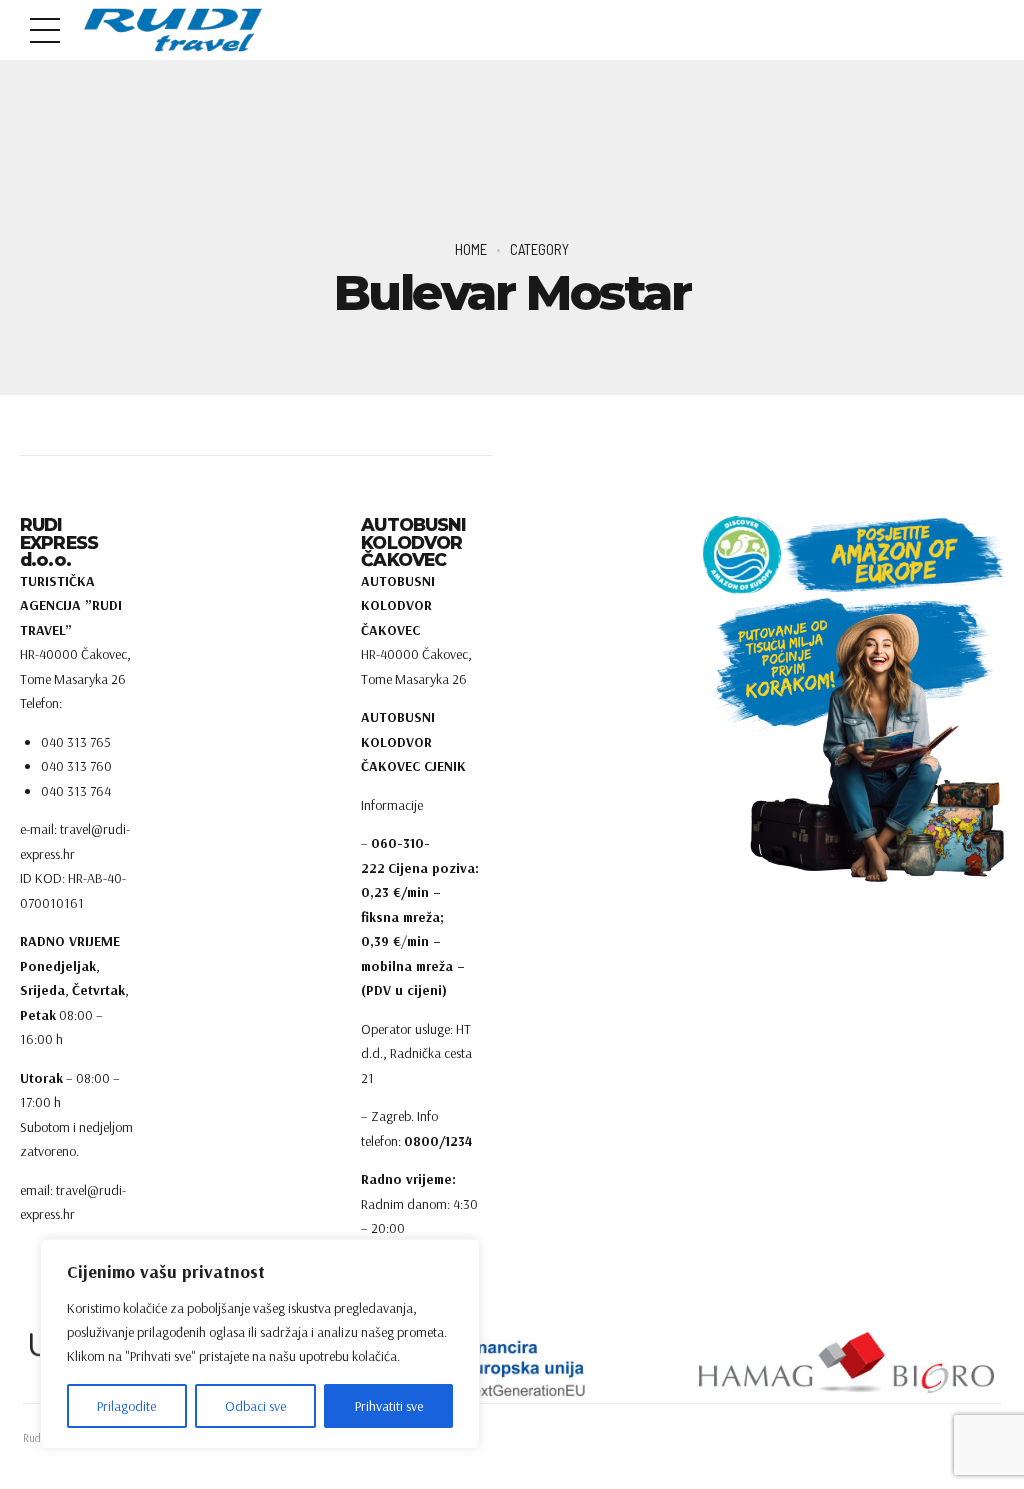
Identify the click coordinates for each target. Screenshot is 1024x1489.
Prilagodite (126, 1406)
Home (471, 249)
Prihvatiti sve (389, 1406)
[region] (260, 1344)
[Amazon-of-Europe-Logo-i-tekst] (853, 555)
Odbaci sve (255, 1406)
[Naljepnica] (512, 1367)
